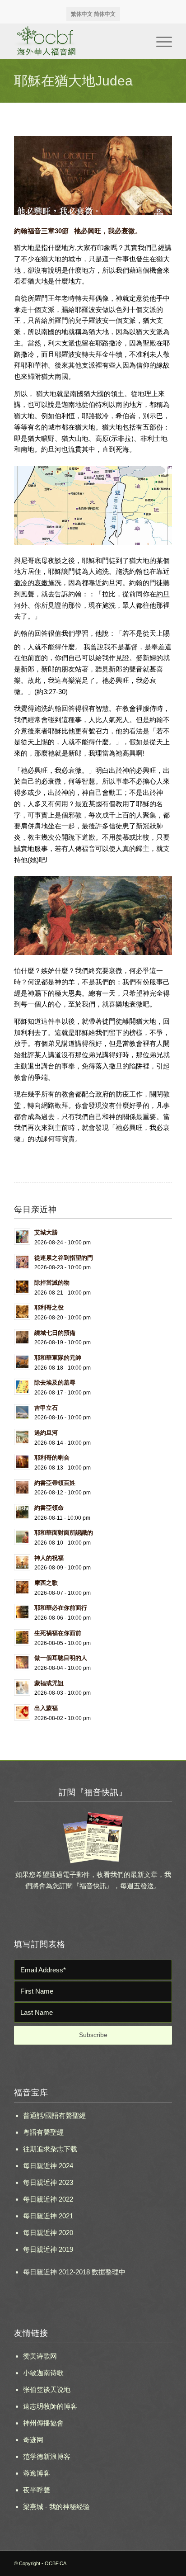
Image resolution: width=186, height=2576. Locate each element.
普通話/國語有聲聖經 (54, 2115)
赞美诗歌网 (40, 2356)
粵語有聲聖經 (43, 2132)
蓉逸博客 (37, 2473)
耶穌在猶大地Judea (73, 81)
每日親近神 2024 (48, 2166)
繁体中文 (82, 14)
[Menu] (160, 41)
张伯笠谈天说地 (47, 2389)
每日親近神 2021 (48, 2216)
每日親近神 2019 (48, 2249)
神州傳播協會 (43, 2423)
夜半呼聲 (37, 2490)
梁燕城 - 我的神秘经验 (56, 2507)
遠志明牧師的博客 (50, 2406)
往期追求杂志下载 (50, 2149)
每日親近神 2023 (48, 2182)
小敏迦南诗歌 (43, 2373)
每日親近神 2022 (48, 2199)
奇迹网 (33, 2440)
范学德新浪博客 (47, 2456)
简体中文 (105, 14)
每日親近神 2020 (48, 2233)
